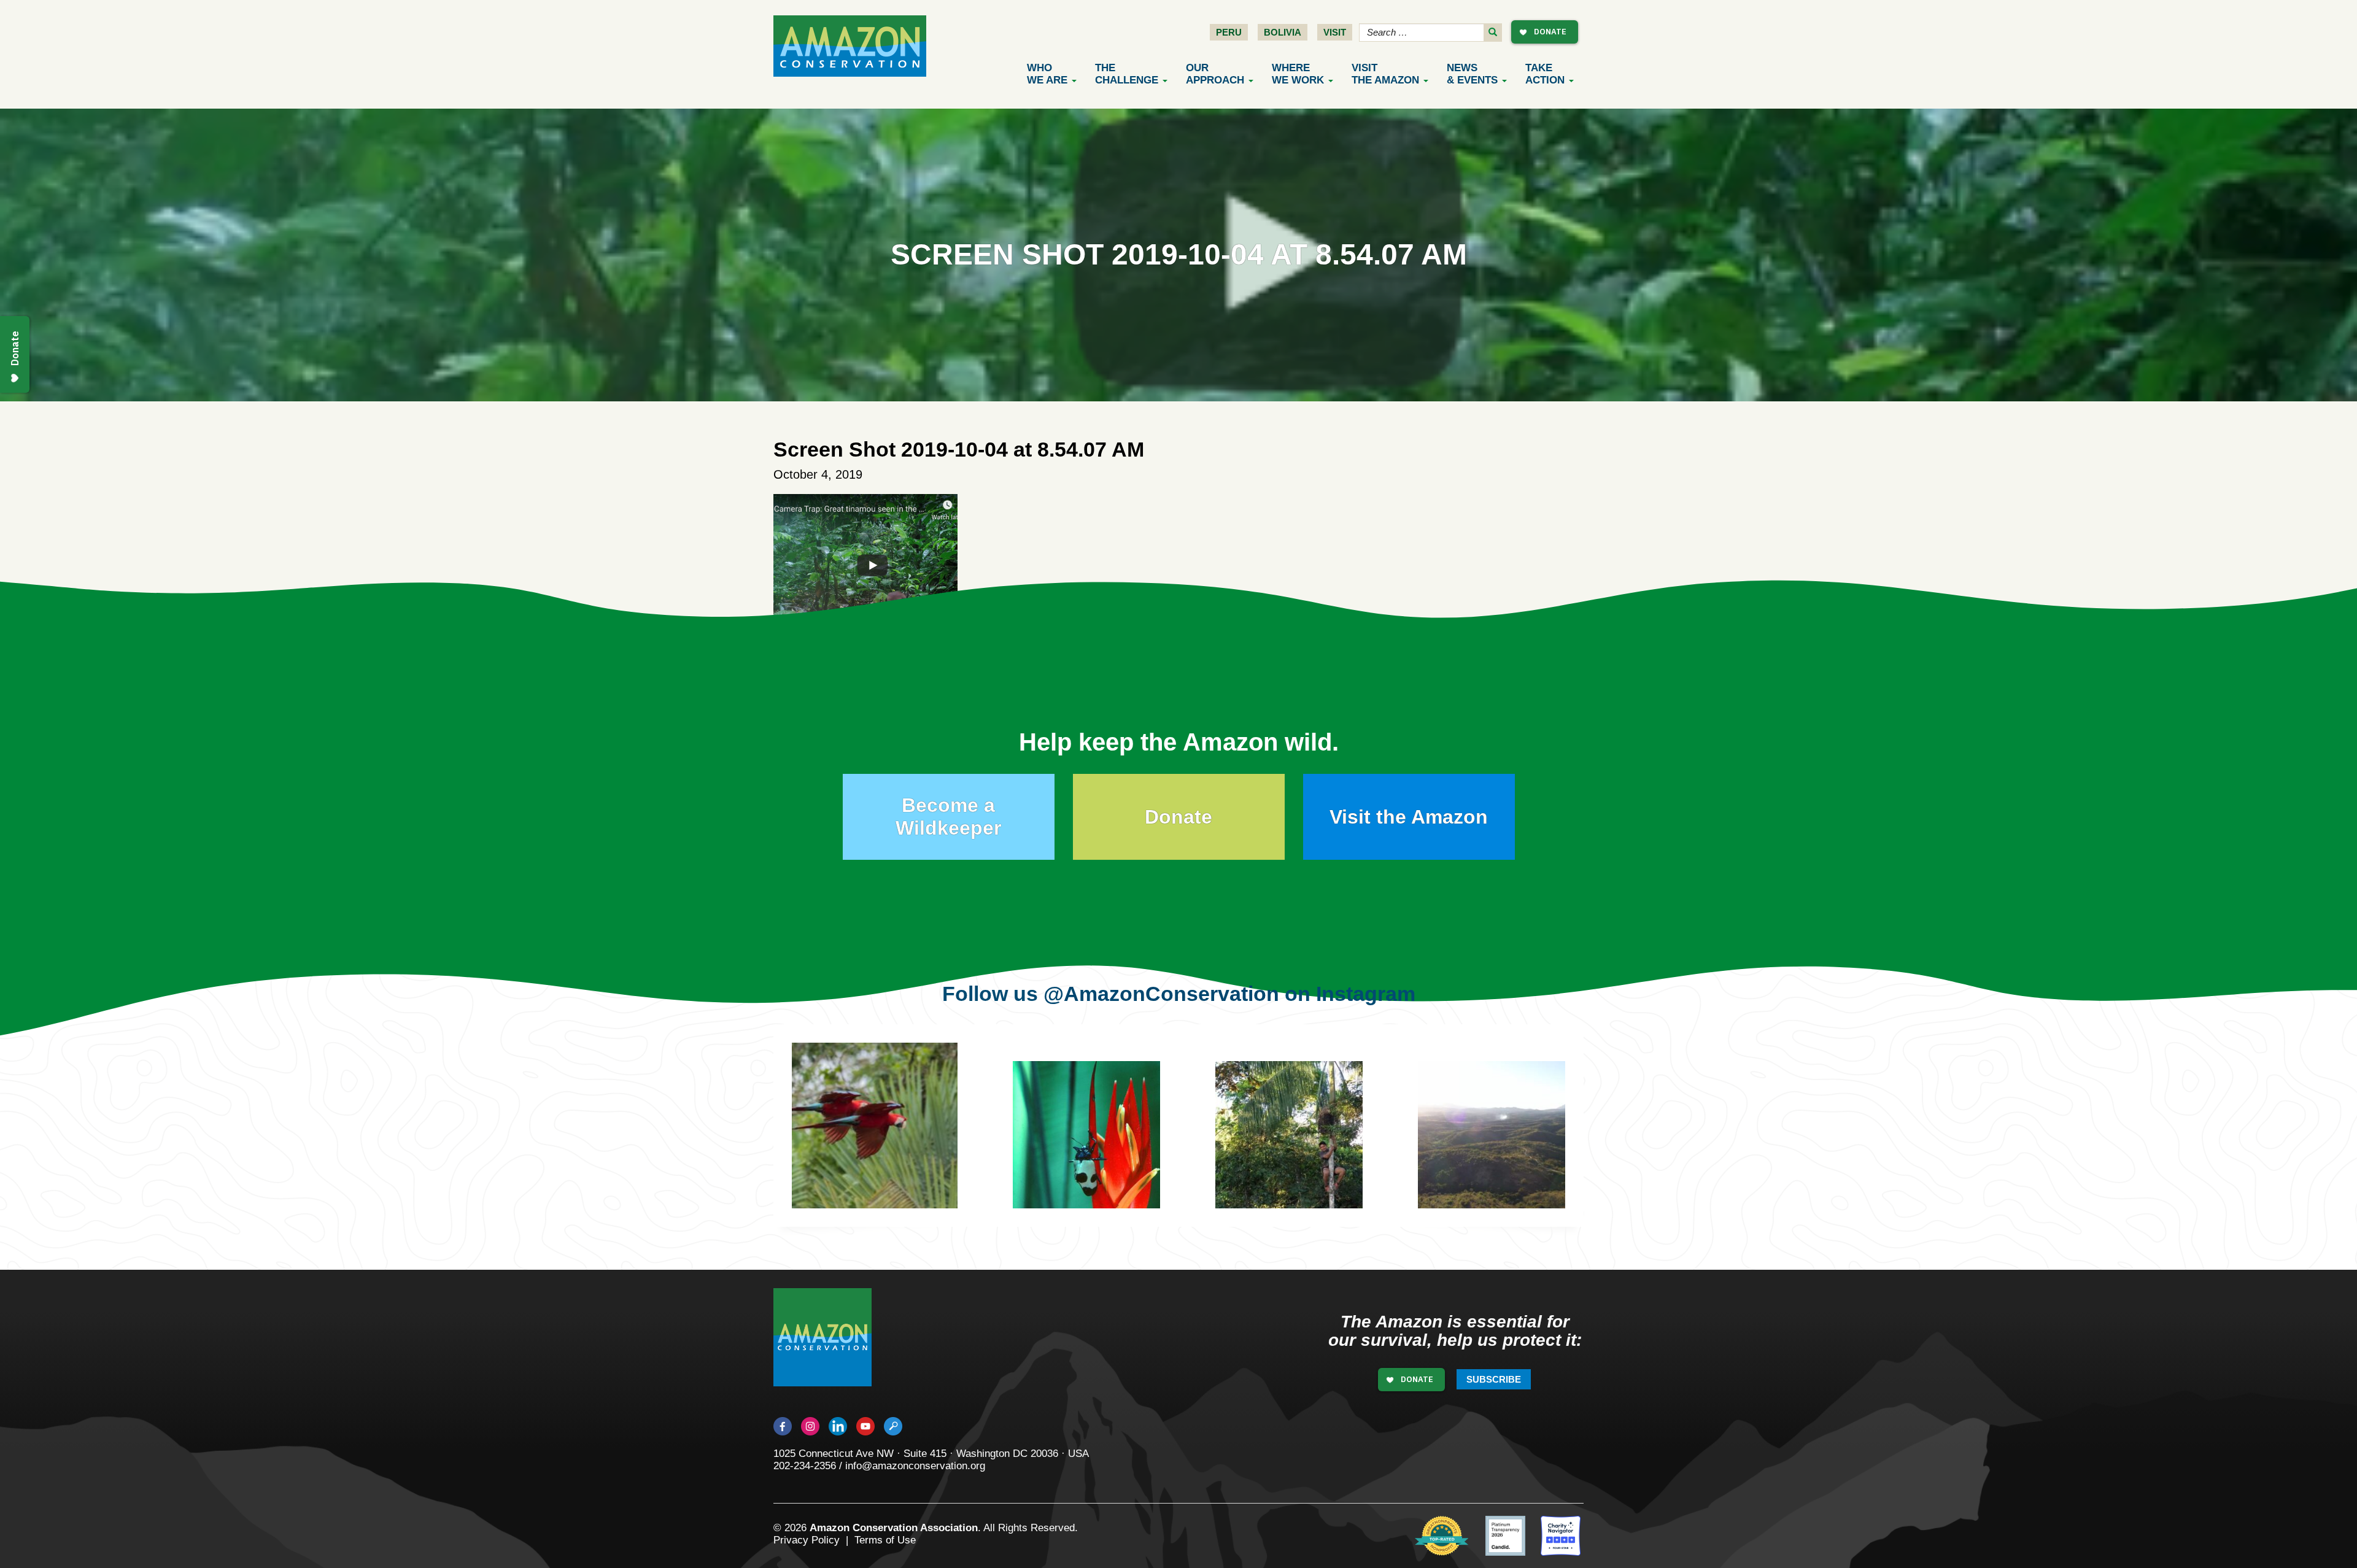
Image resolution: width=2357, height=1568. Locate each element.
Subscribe (1494, 1379)
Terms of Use (885, 1540)
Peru (1229, 32)
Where (1298, 74)
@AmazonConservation (1161, 994)
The (1127, 74)
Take (1545, 74)
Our (1215, 74)
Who (1047, 74)
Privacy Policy (807, 1540)
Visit (1335, 32)
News (1472, 74)
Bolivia (1283, 32)
